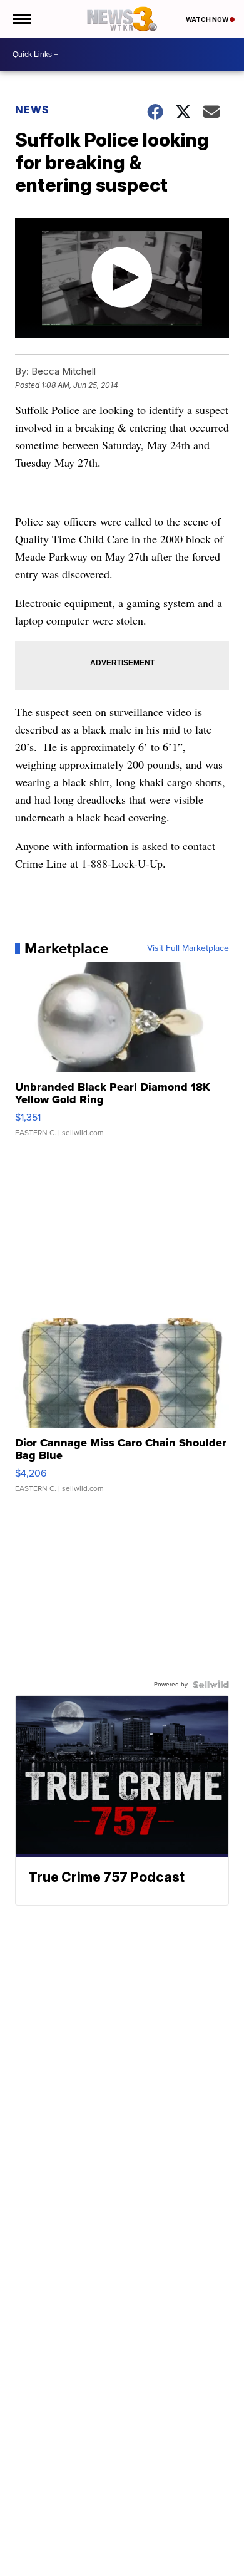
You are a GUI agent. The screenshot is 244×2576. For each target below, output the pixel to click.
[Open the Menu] (21, 19)
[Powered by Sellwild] (211, 1685)
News (32, 110)
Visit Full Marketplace (188, 948)
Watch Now (208, 19)
